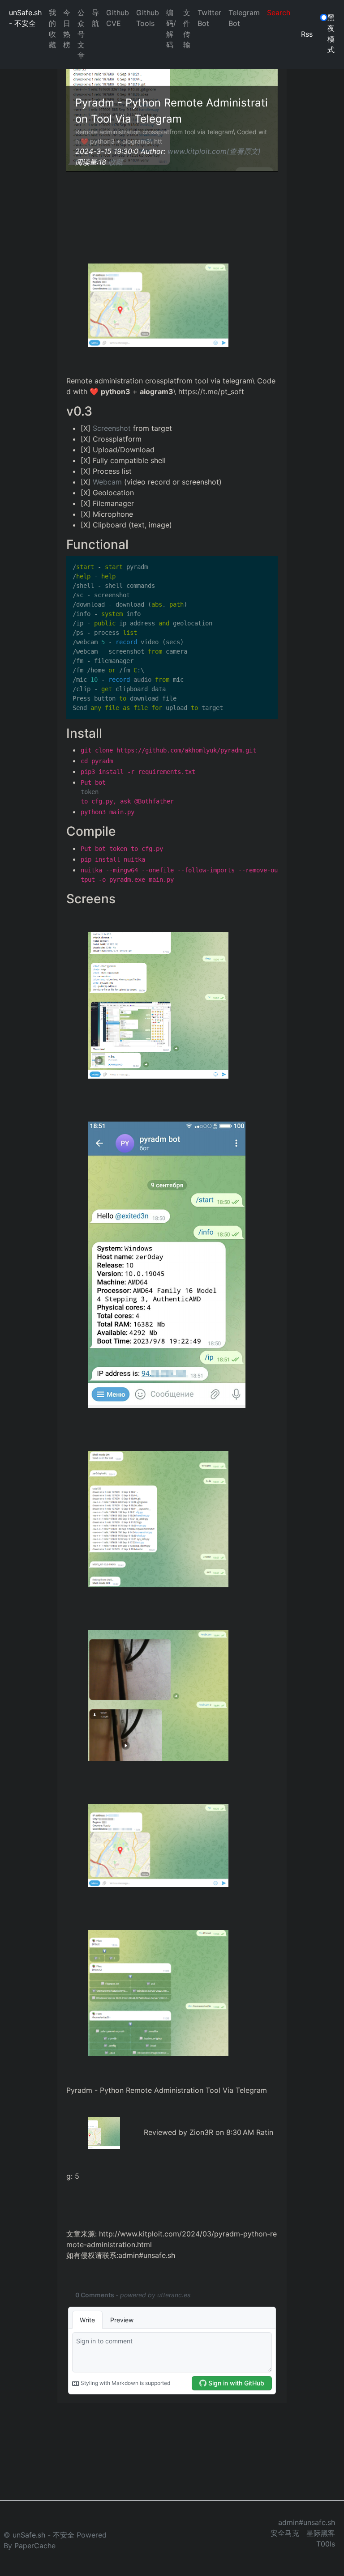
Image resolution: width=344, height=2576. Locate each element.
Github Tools (148, 18)
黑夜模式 (331, 34)
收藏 (116, 162)
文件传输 (187, 29)
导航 (95, 18)
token (90, 792)
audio (130, 680)
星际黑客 (321, 2533)
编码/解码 (171, 29)
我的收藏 (52, 29)
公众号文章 (81, 34)
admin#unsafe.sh (307, 2522)
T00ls (326, 2544)
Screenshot (112, 428)
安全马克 (285, 2533)
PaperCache (35, 2546)
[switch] (324, 17)
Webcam (107, 482)
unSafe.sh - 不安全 (25, 18)
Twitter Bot (209, 18)
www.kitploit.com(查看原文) (214, 151)
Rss (307, 34)
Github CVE (118, 18)
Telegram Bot (244, 18)
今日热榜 (67, 29)
